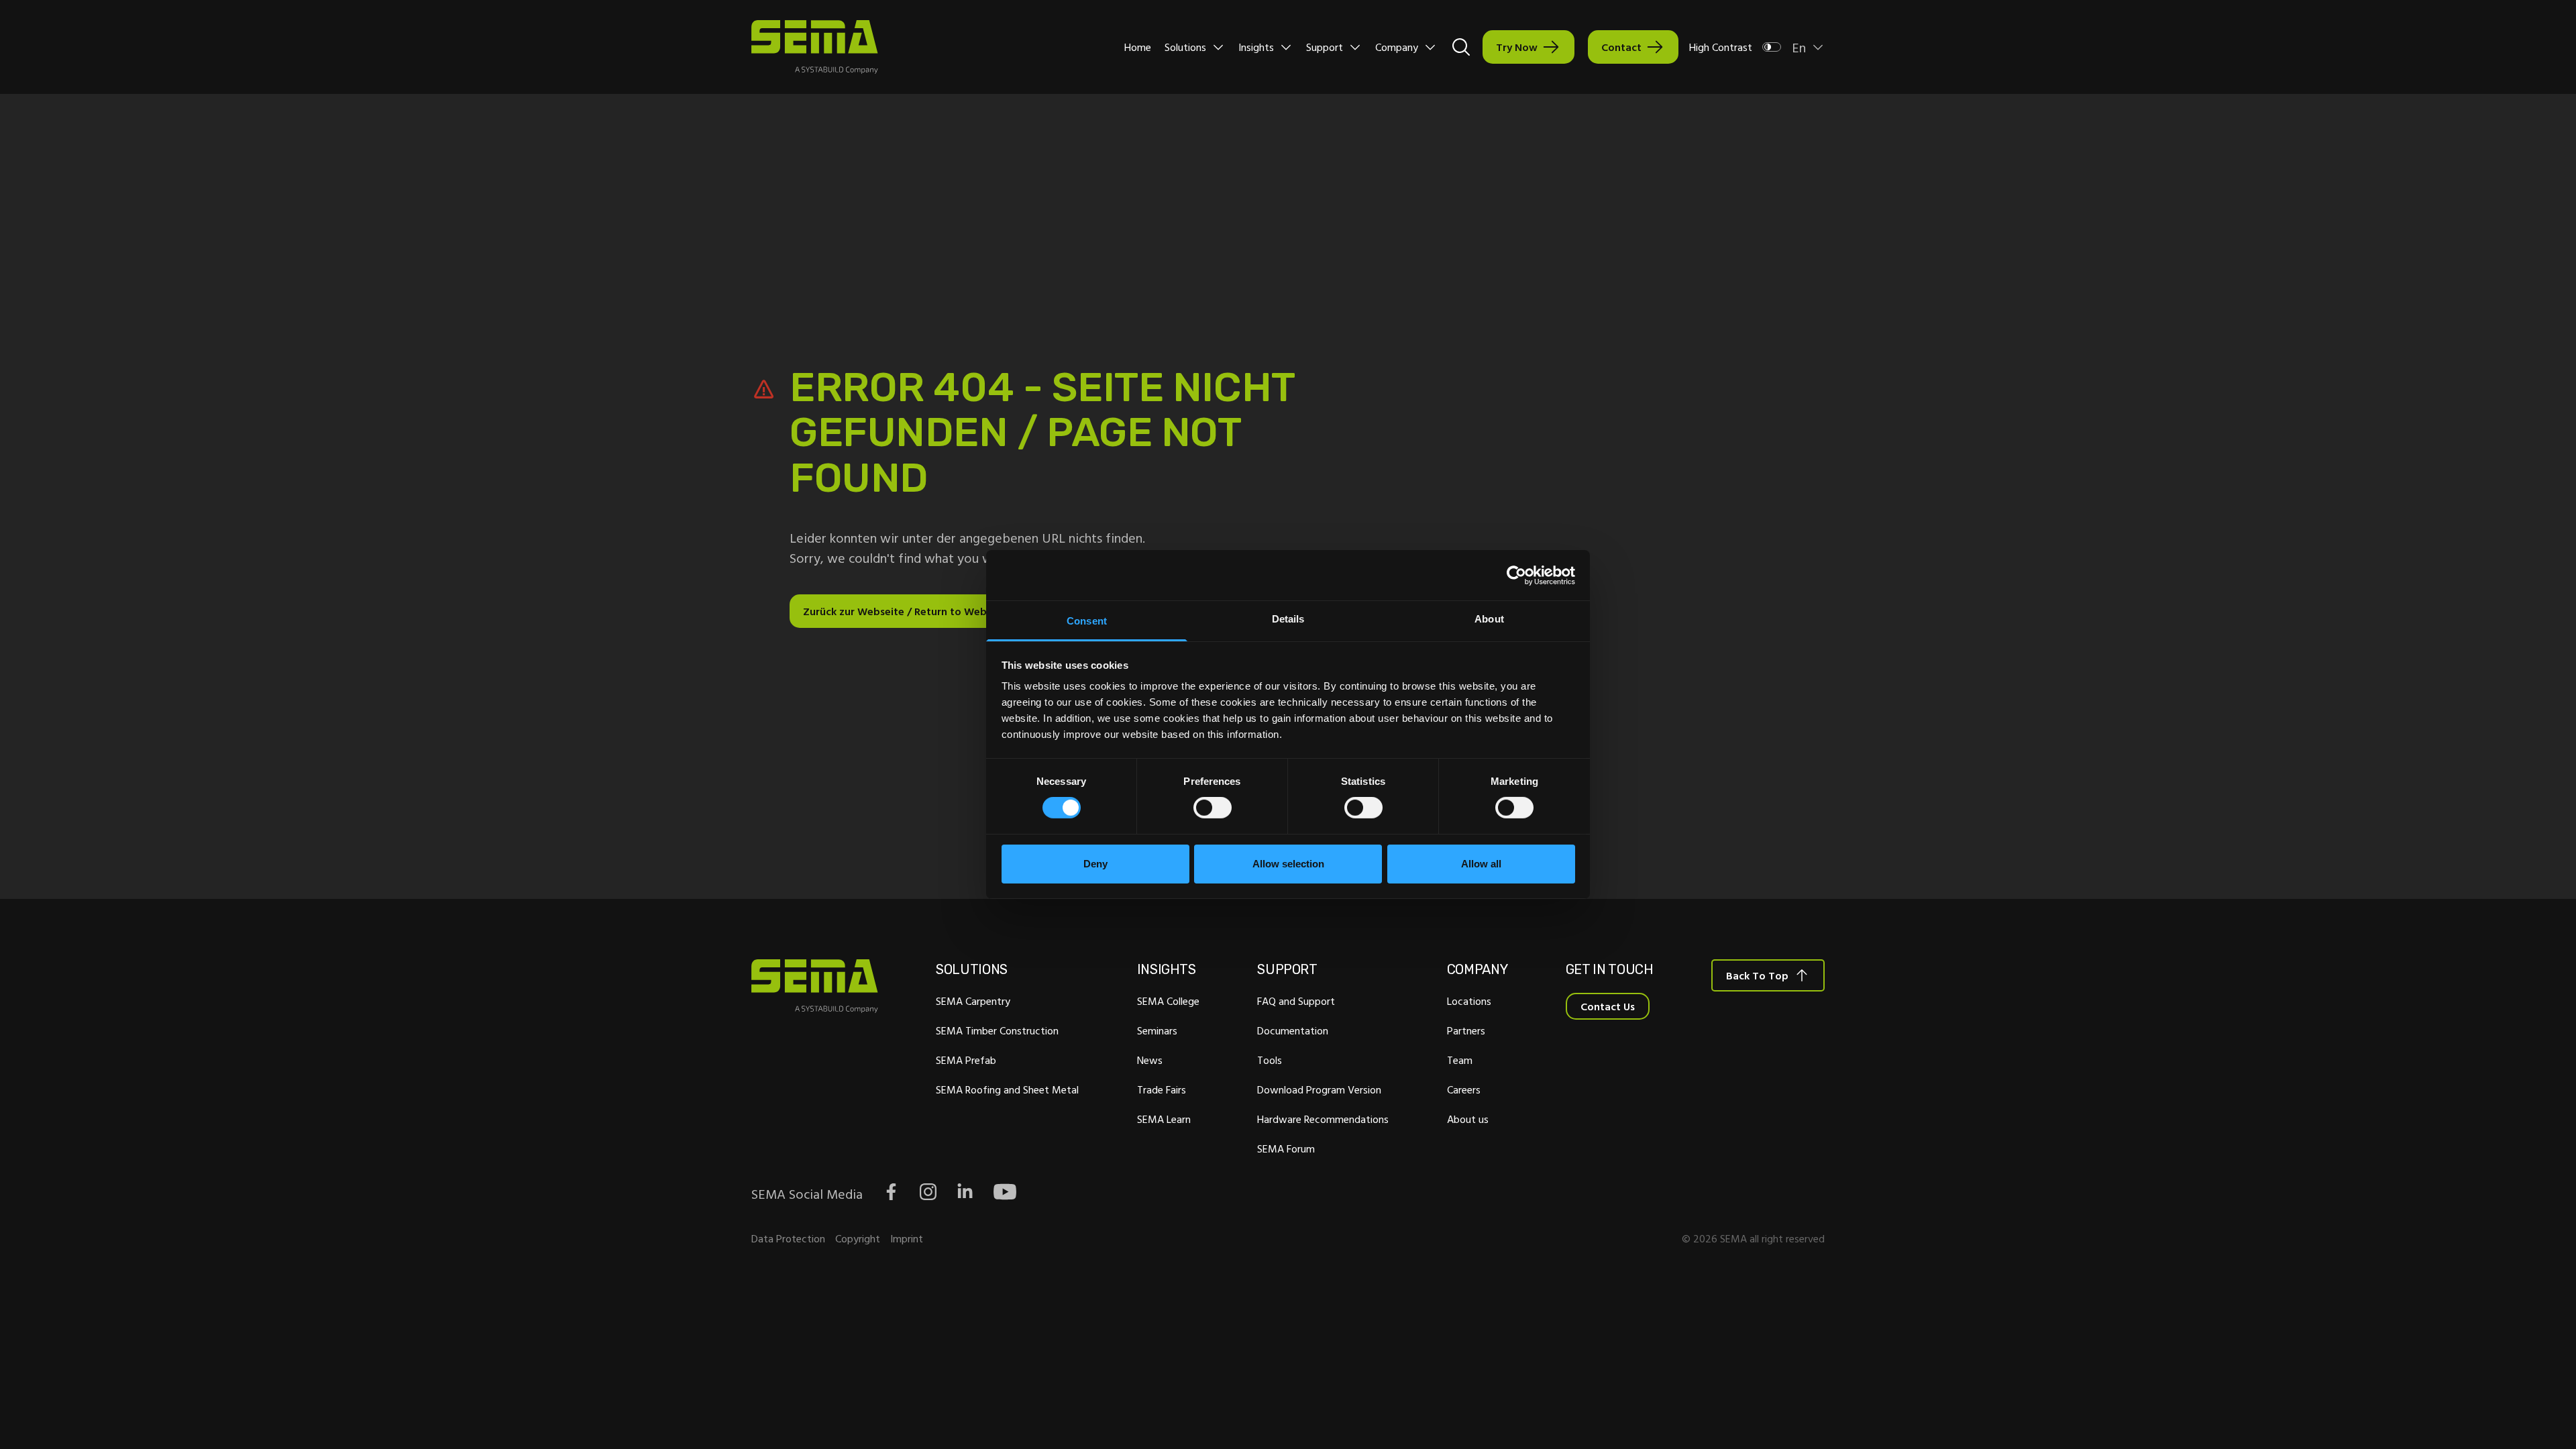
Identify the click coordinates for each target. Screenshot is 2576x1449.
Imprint (907, 1238)
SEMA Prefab (966, 1060)
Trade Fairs (1162, 1089)
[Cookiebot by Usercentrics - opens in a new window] (1516, 575)
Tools (1270, 1060)
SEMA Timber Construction (997, 1030)
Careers (1464, 1089)
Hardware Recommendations (1323, 1119)
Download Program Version (1319, 1089)
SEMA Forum (1286, 1148)
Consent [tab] (1087, 621)
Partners (1466, 1030)
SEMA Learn (1164, 1119)
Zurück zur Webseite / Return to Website (904, 611)
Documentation (1293, 1030)
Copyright (858, 1238)
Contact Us (1608, 1006)
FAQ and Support (1296, 1001)
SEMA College (1168, 1001)
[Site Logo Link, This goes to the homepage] (815, 47)
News (1150, 1060)
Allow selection (1288, 864)
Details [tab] (1288, 619)
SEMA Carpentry (973, 1001)
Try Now (1517, 47)
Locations (1469, 1001)
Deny (1095, 864)
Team (1460, 1060)
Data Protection (788, 1238)
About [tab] (1489, 619)
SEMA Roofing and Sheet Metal (1007, 1089)
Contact (1621, 47)
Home (1138, 47)
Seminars (1157, 1030)
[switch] (1213, 808)
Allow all (1481, 864)
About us (1468, 1119)
